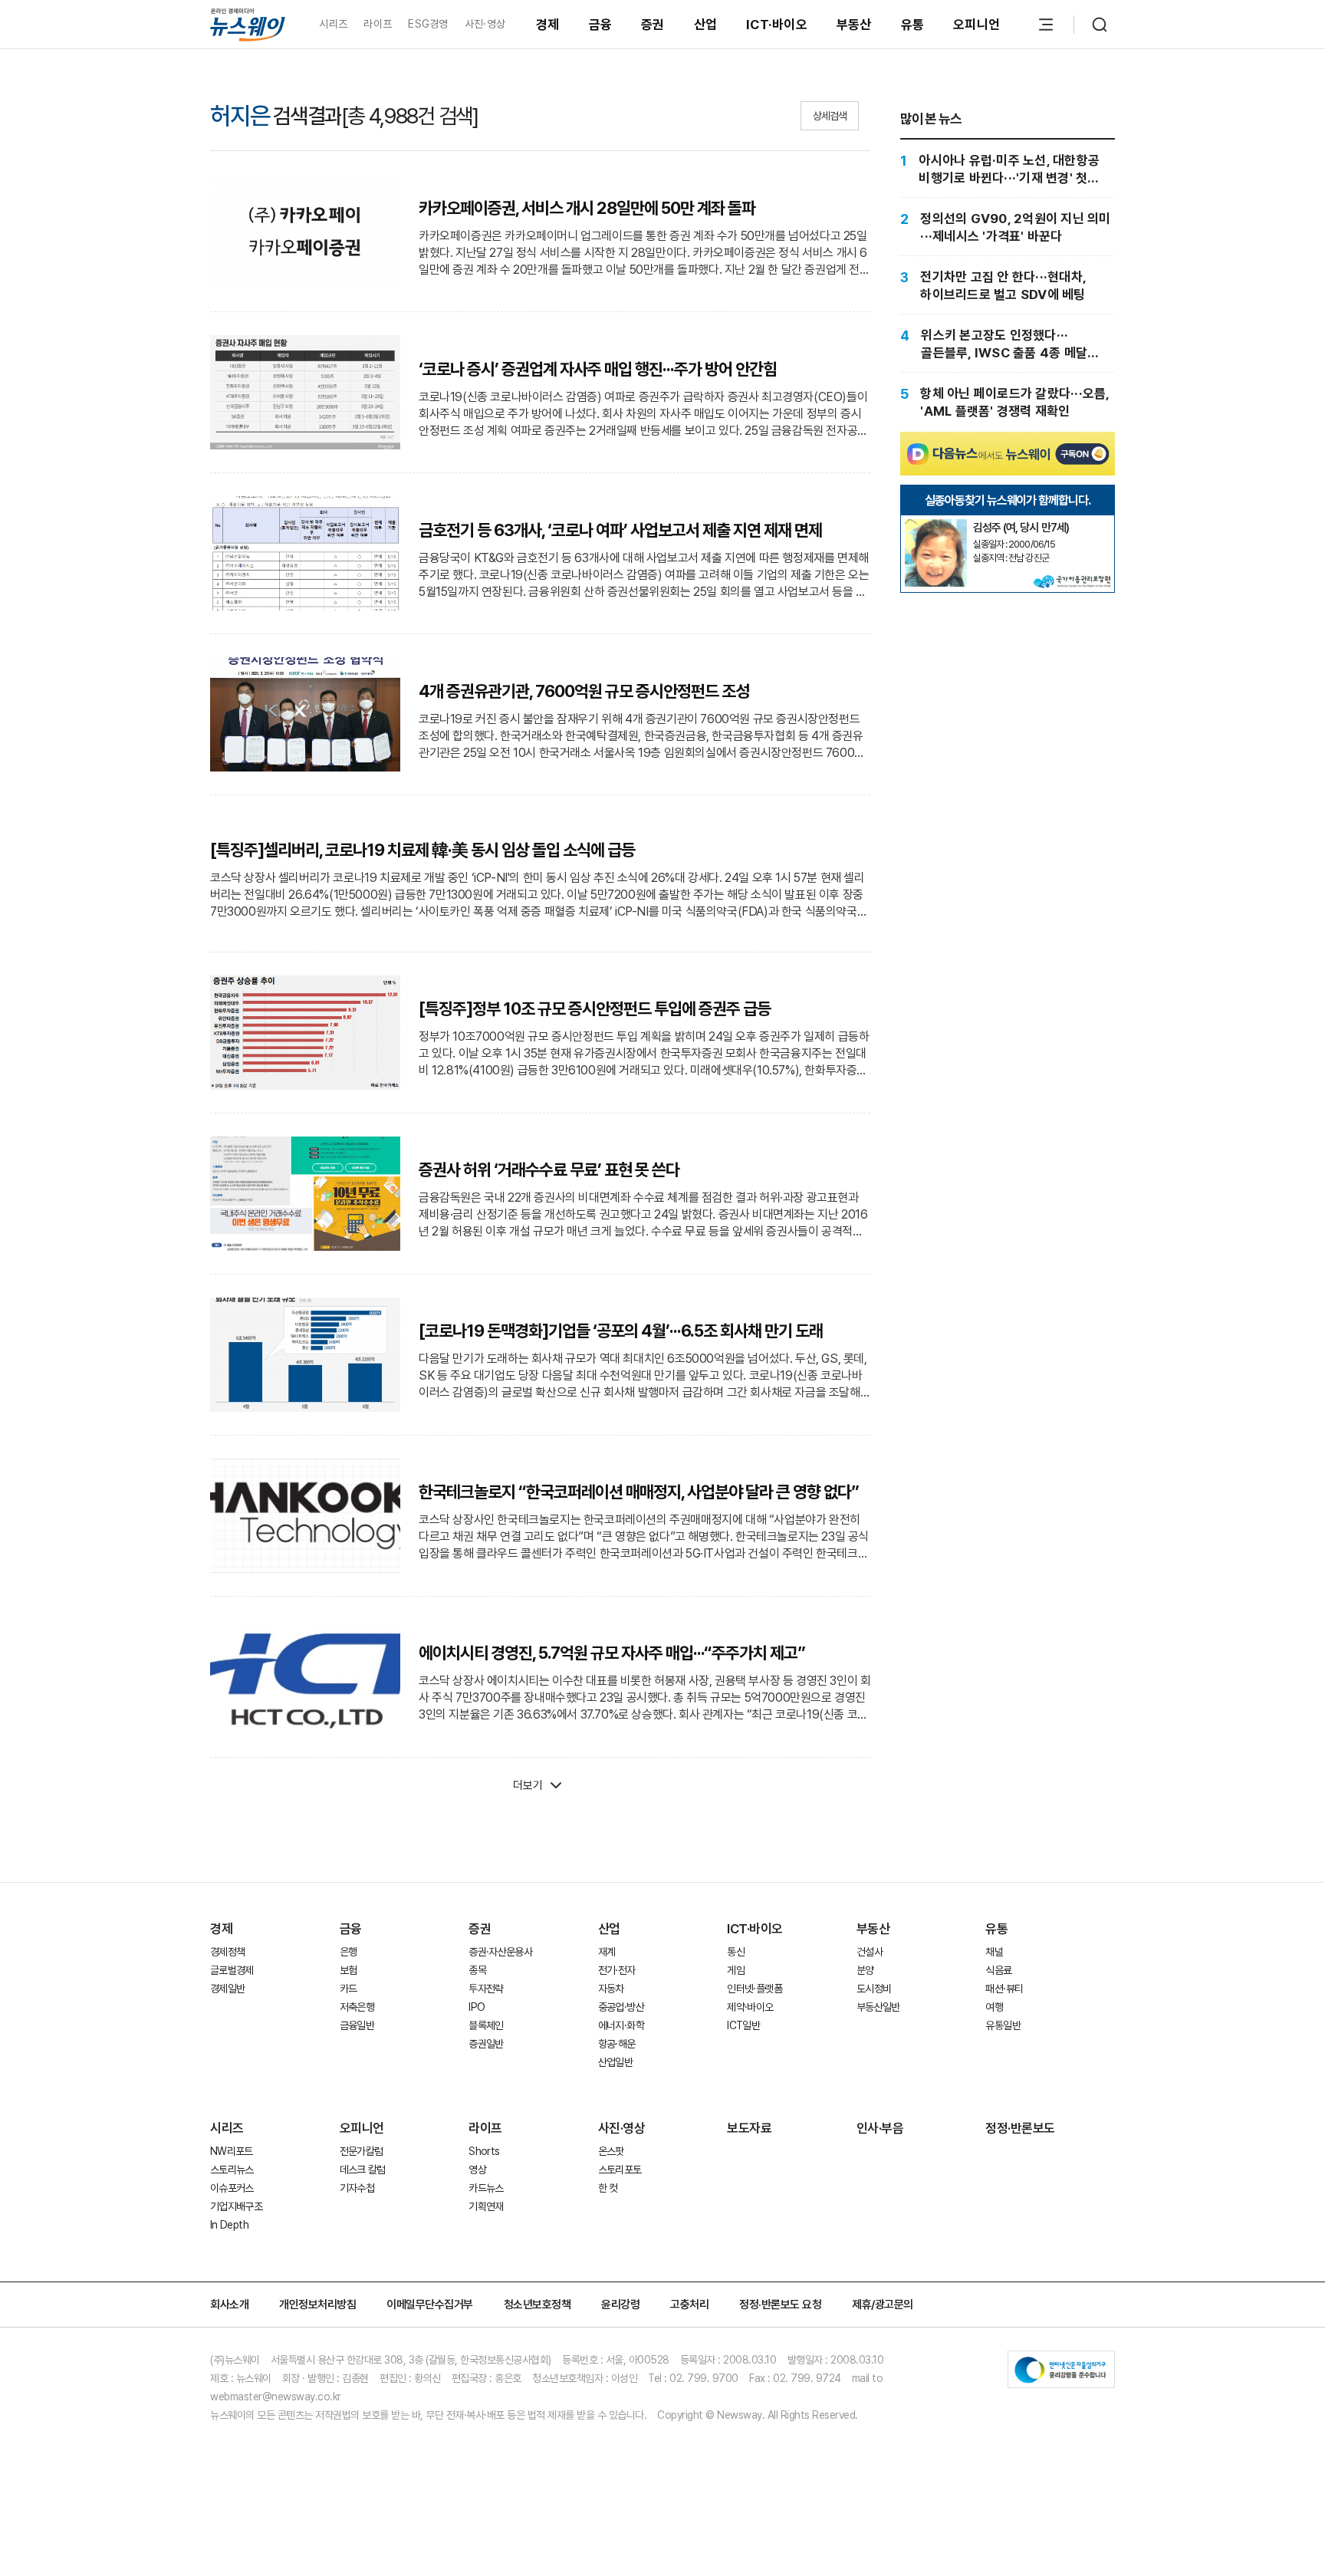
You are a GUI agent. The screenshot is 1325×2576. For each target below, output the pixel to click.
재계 (607, 1952)
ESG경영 (428, 24)
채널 (994, 1952)
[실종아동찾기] (935, 525)
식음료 (998, 1970)
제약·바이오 (750, 2007)
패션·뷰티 (1004, 1989)
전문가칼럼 (362, 2151)
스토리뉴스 (232, 2170)
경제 (548, 25)
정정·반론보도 (1020, 2128)
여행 (994, 2007)
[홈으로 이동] (248, 24)
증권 (653, 25)
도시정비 (874, 1989)
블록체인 (486, 2025)
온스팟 (611, 2151)
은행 (349, 1952)
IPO (477, 2007)
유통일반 (1003, 2025)
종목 (477, 1970)
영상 (477, 2170)
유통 (913, 25)
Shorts (484, 2151)
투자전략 (486, 1989)
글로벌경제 (232, 1970)
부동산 (854, 25)
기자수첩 (357, 2188)
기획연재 (486, 2206)
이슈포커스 (232, 2188)
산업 (706, 25)
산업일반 (615, 2062)
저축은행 (357, 2007)
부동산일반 (878, 2007)
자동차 (611, 1989)
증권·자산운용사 (500, 1952)
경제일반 (227, 1989)
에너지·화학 (621, 2025)
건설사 (870, 1952)
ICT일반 (743, 2025)
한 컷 (608, 2188)
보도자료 (749, 2128)
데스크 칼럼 (363, 2170)
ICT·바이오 (777, 25)
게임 (736, 1970)
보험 (349, 1970)
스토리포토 (620, 2170)
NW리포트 (232, 2151)
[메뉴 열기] (1046, 25)
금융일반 (357, 2025)
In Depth (229, 2225)
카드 (349, 1989)
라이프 (378, 24)
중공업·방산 (621, 2007)
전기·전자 (617, 1970)
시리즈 (333, 24)
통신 (736, 1952)
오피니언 (976, 25)
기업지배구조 (236, 2206)
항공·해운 (617, 2044)
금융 (601, 25)
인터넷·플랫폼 (755, 1989)
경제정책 (227, 1952)
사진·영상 (485, 24)
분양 (865, 1970)
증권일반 (486, 2044)
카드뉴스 (486, 2188)
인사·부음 (880, 2128)
